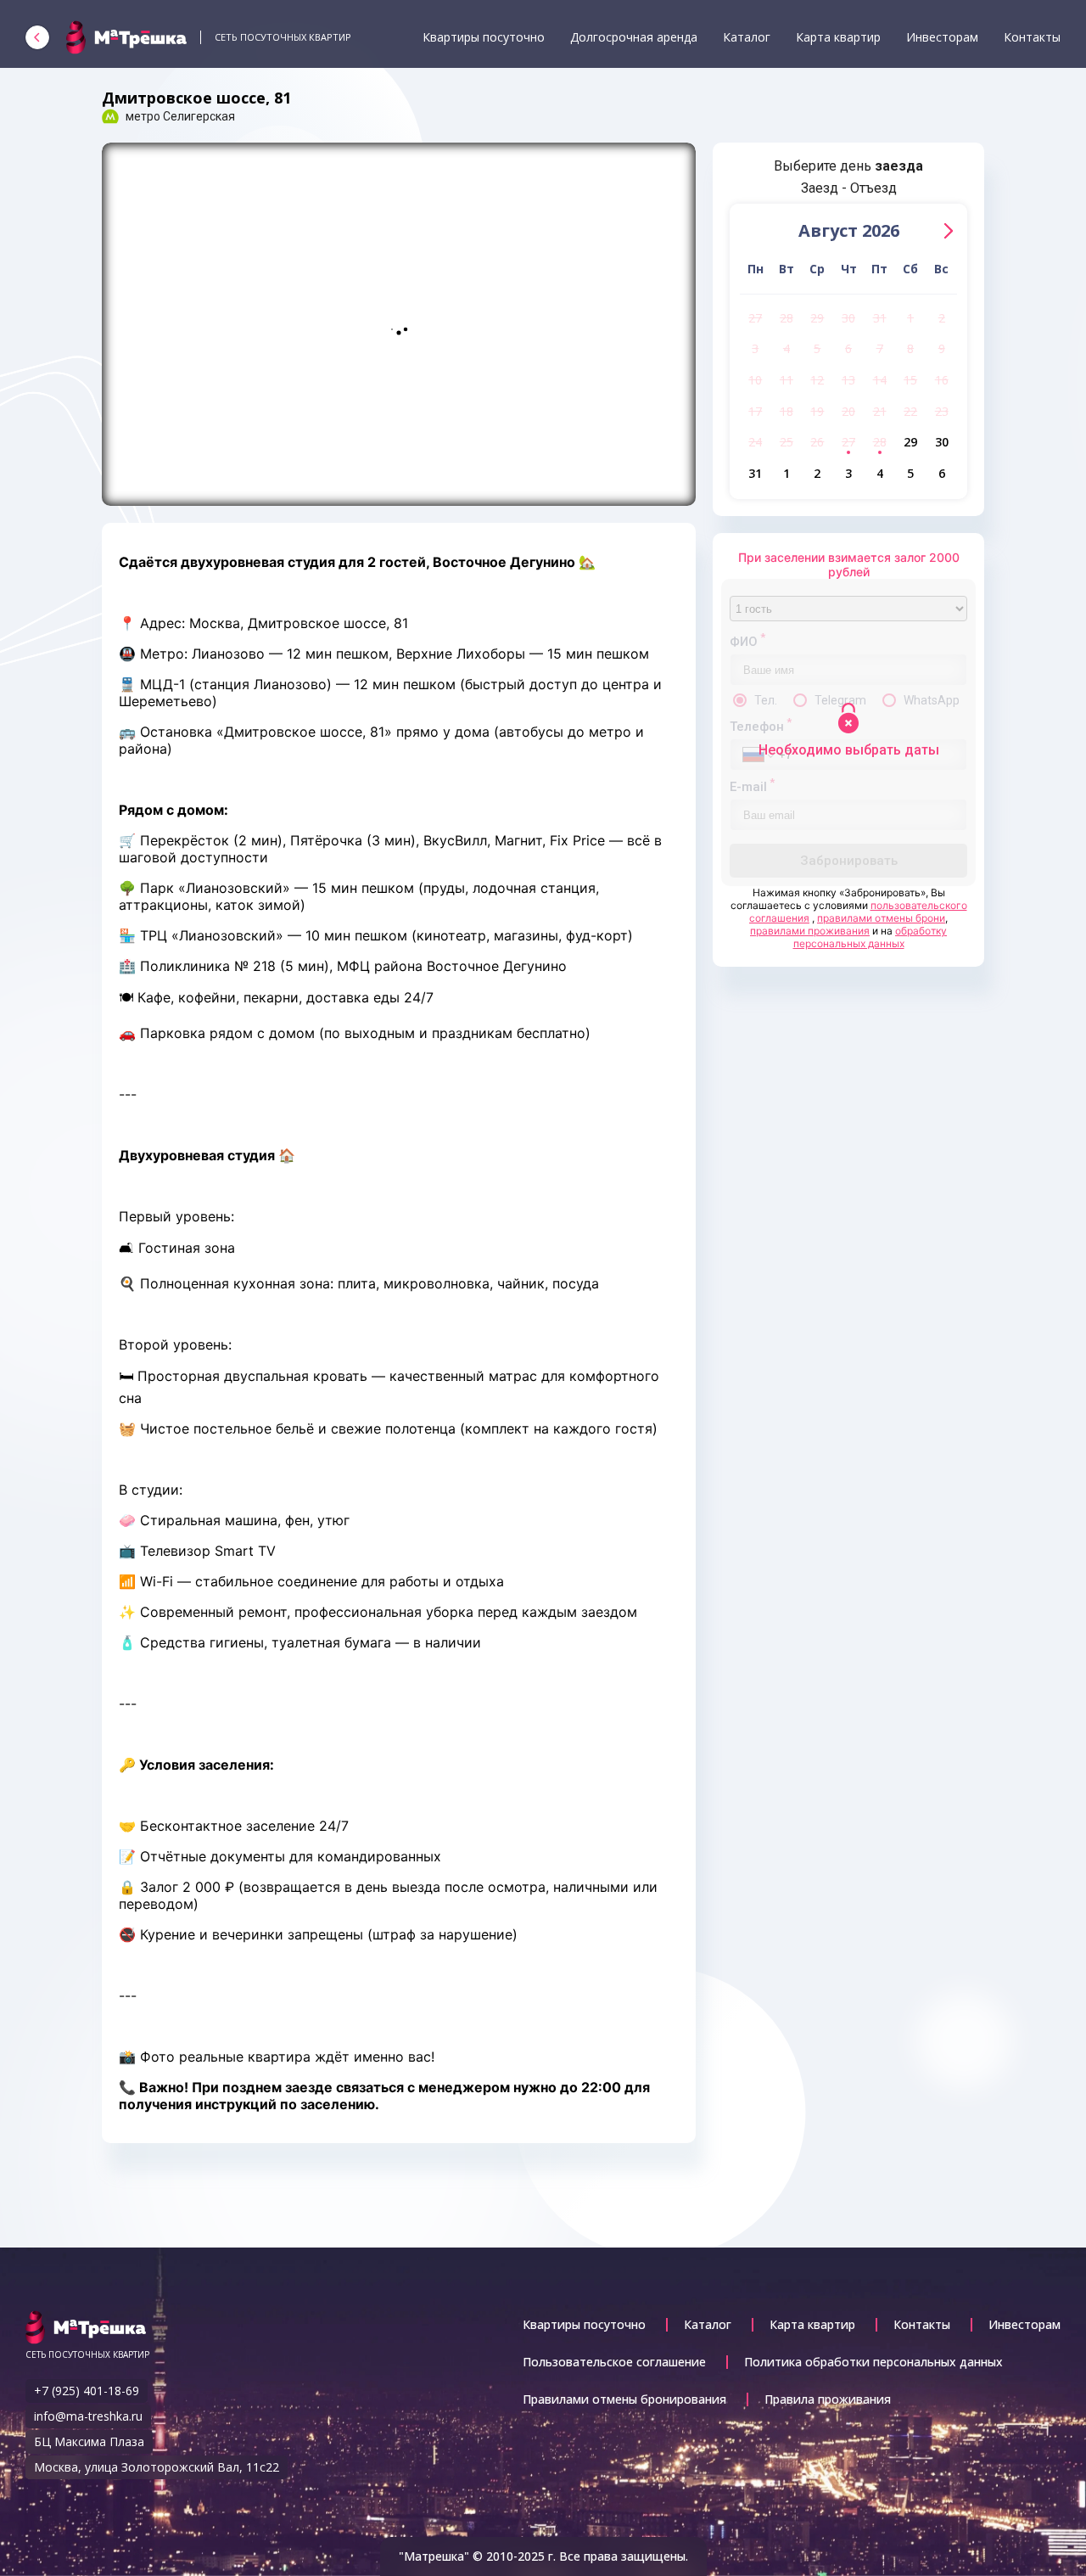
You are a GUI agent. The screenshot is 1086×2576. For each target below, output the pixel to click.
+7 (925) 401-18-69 (87, 2391)
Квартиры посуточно (484, 37)
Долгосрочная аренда (634, 37)
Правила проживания (828, 2399)
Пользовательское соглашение (614, 2362)
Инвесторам (942, 37)
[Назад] (37, 37)
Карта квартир (838, 37)
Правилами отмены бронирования (624, 2399)
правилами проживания (810, 931)
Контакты (1032, 37)
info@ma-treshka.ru (88, 2416)
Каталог (747, 37)
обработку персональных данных (870, 937)
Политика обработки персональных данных (873, 2362)
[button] (949, 231)
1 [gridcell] (910, 318)
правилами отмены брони (881, 918)
